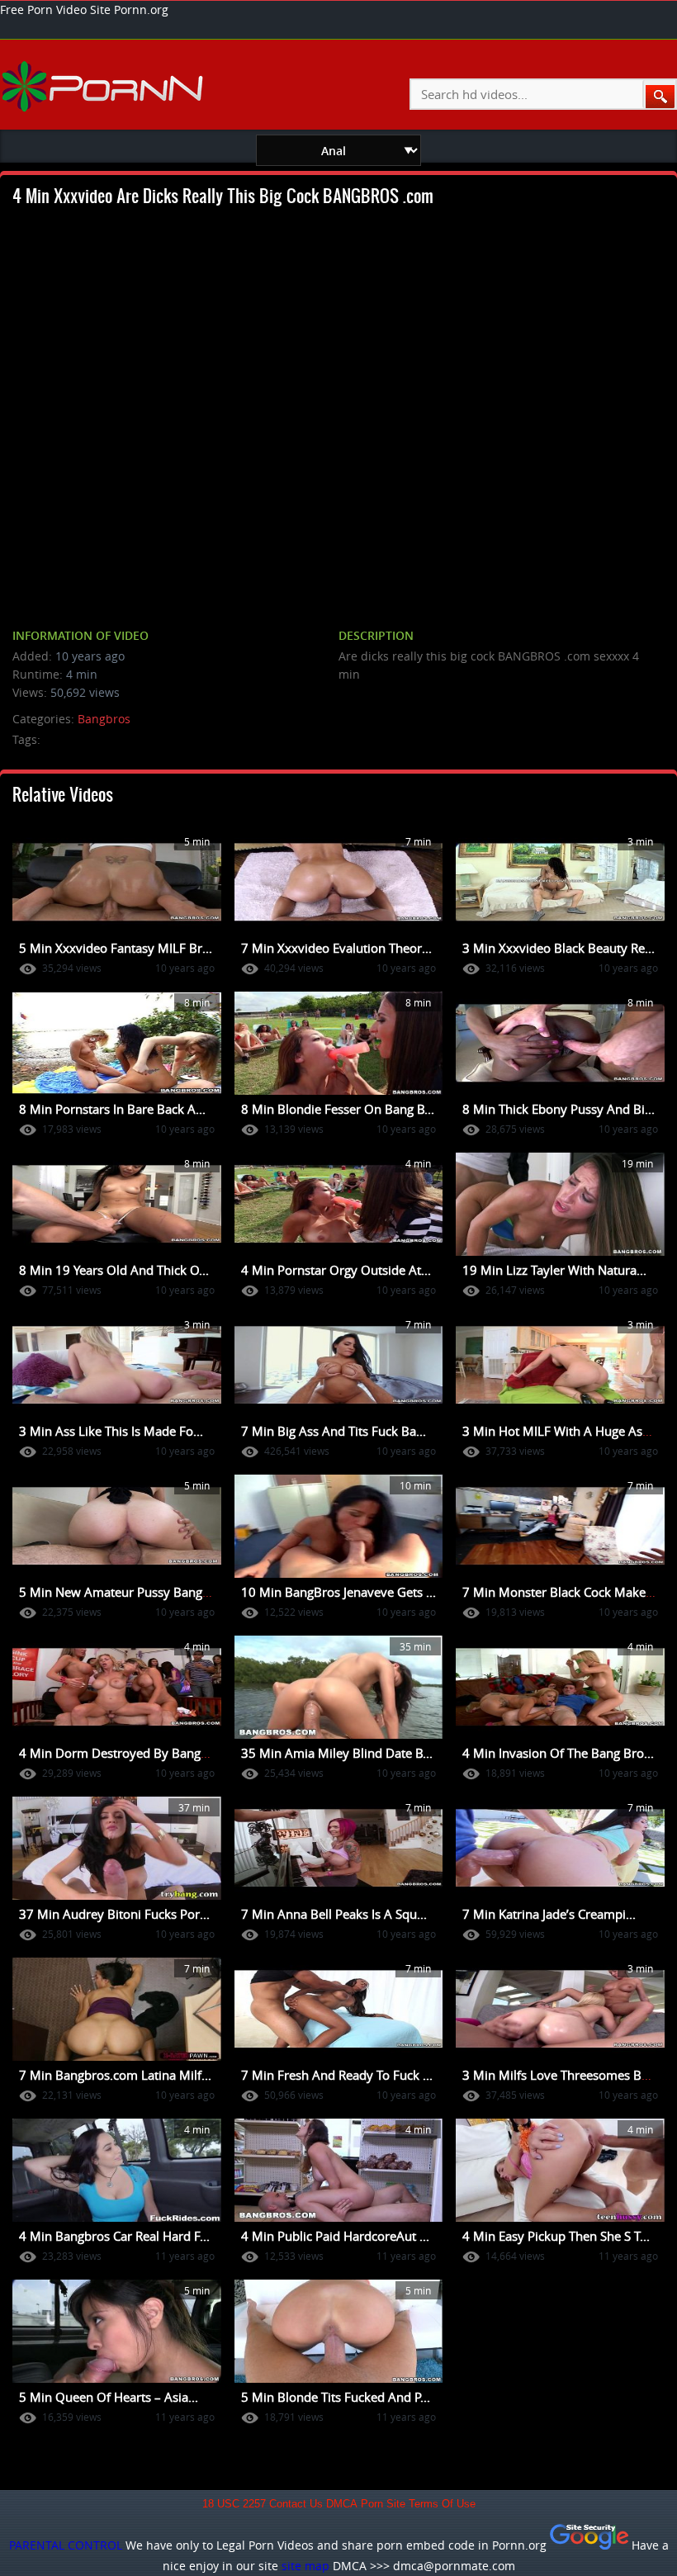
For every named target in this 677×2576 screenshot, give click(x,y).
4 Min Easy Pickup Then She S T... (556, 2236)
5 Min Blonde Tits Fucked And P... (336, 2397)
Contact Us (296, 2504)
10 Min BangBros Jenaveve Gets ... (338, 1592)
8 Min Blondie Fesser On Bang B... (338, 1109)
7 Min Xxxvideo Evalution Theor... (336, 948)
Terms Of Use (442, 2504)
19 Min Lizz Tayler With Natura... (554, 1270)
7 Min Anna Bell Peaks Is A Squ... (334, 1914)
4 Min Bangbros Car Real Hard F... (114, 2236)
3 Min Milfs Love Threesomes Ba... (560, 2075)
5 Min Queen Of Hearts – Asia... (109, 2397)
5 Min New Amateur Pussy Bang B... (121, 1592)
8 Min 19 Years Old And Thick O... (114, 1270)
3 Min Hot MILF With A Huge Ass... (560, 1431)
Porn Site (383, 2504)
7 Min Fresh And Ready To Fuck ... (337, 2075)
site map (305, 2566)
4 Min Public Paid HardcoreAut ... (335, 2236)
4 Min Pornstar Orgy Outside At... (336, 1270)
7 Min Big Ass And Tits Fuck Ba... (334, 1431)
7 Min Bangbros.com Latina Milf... (115, 2075)
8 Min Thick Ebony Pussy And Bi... (559, 1109)
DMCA (342, 2504)
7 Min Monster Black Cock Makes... (562, 1592)
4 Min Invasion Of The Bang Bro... (558, 1753)
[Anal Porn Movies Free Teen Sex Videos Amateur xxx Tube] (104, 86)
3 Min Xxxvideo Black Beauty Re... (559, 948)
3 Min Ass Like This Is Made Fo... (111, 1431)
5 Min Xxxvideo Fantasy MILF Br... (116, 948)
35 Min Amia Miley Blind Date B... (337, 1753)
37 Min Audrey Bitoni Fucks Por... (114, 1914)
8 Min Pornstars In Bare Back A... (112, 1109)
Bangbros (104, 719)
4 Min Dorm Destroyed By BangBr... (121, 1753)
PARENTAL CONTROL (66, 2545)
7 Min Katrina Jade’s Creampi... (549, 1914)
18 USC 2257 (234, 2504)
